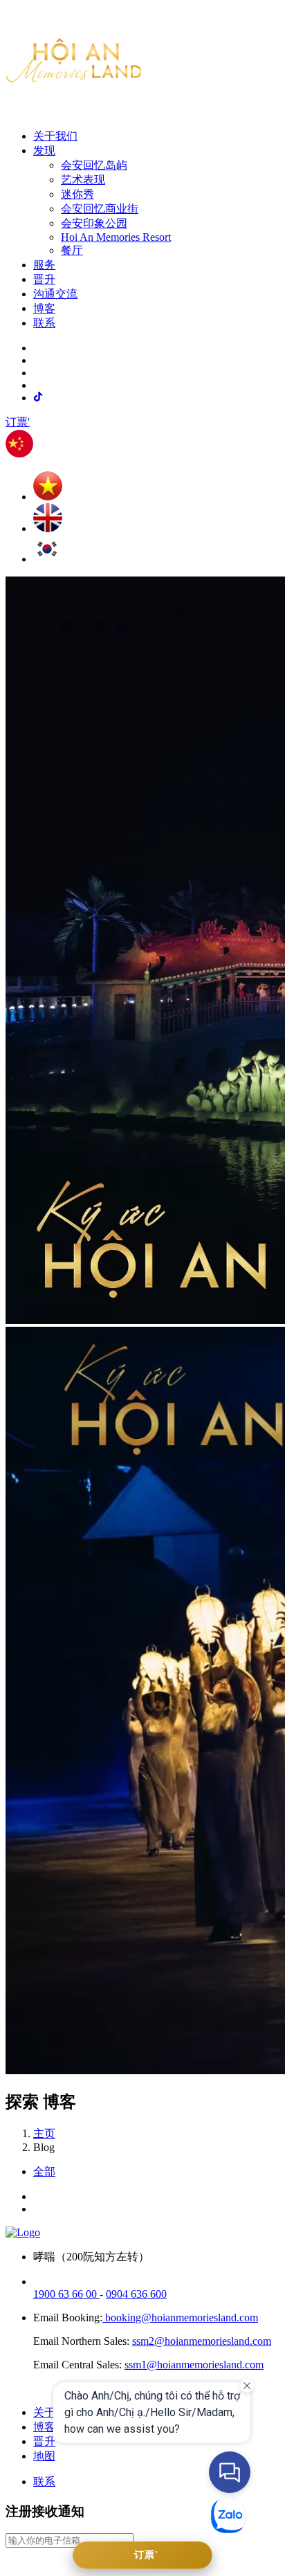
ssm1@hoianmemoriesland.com (194, 2365)
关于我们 (55, 136)
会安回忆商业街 (100, 209)
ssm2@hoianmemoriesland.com (202, 2341)
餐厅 (72, 250)
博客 (44, 308)
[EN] (48, 528)
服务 (44, 265)
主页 (44, 2133)
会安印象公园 (94, 223)
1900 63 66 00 (66, 2294)
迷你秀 (77, 194)
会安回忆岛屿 (94, 165)
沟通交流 (55, 294)
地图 (44, 2456)
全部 (44, 2171)
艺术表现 (83, 180)
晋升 (44, 279)
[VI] (48, 497)
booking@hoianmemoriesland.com (180, 2318)
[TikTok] (38, 397)
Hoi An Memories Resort (116, 237)
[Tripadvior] (37, 2564)
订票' (18, 422)
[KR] (47, 559)
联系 (44, 323)
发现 (44, 151)
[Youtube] (15, 2564)
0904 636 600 (136, 2294)
